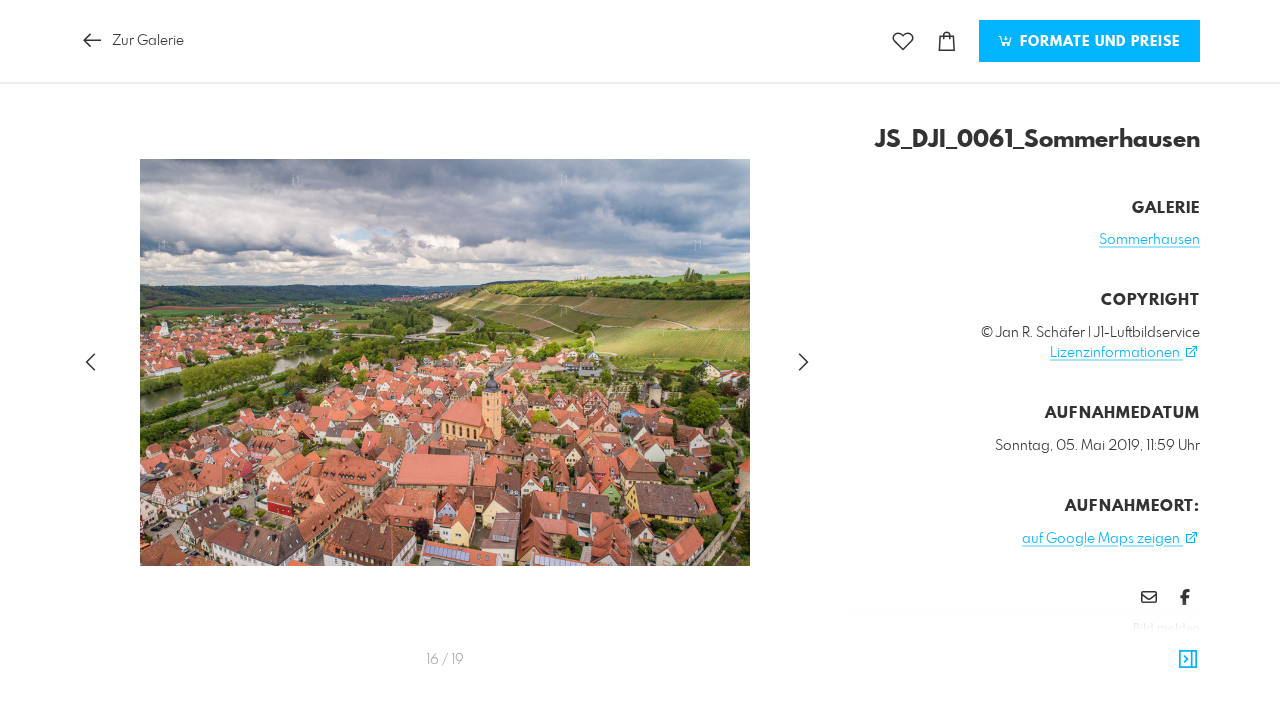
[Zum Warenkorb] (947, 41)
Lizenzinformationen (1116, 353)
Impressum (1088, 656)
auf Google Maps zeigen (1102, 539)
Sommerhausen (1149, 240)
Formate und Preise (1097, 42)
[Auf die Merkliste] (903, 41)
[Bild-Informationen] (1188, 660)
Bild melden (1166, 629)
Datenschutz (1165, 656)
